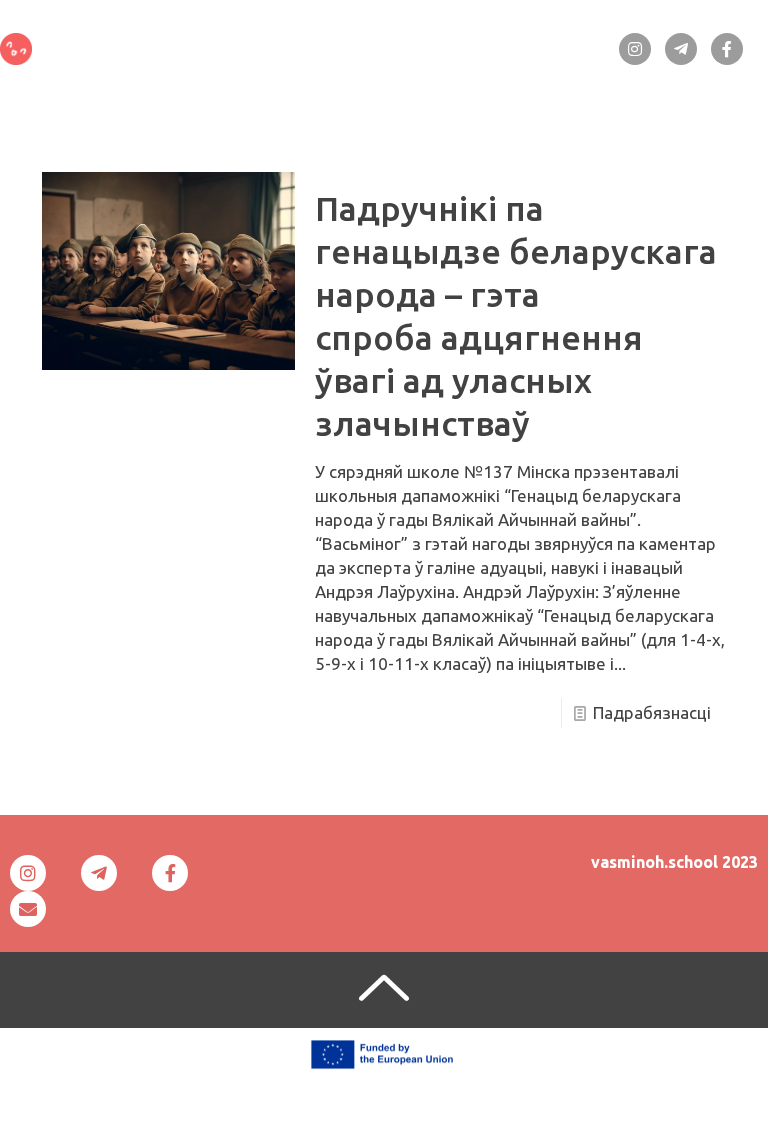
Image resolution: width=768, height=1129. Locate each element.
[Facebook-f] (727, 49)
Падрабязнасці (652, 712)
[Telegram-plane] (681, 49)
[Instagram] (635, 49)
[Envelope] (28, 909)
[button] (346, 42)
